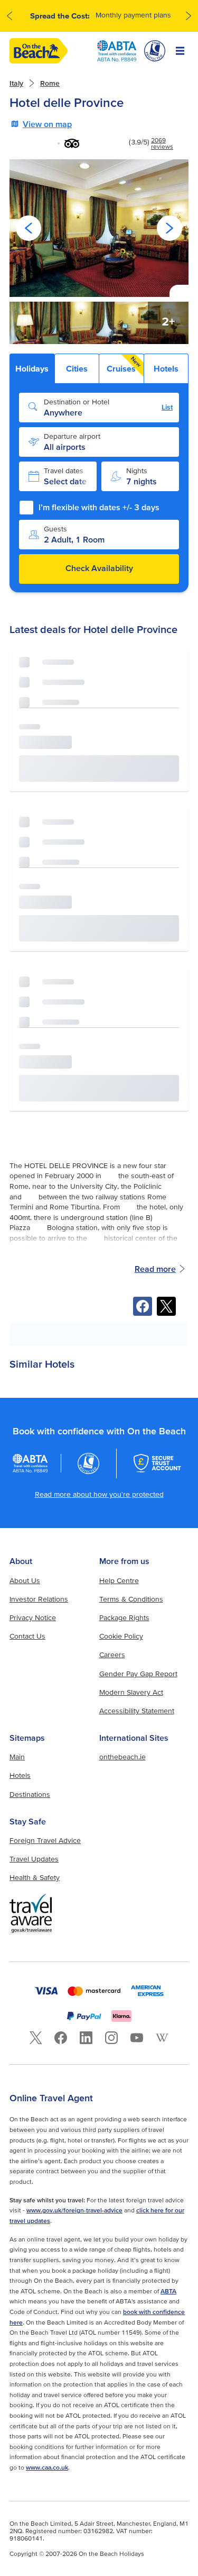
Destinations (30, 1794)
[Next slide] (169, 228)
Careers (112, 1655)
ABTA (168, 2291)
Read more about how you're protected (99, 1494)
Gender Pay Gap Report (138, 1674)
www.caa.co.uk (47, 2467)
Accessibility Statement (137, 1711)
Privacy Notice (33, 1617)
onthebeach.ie (122, 1757)
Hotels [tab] (166, 368)
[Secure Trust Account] (157, 1463)
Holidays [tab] (32, 368)
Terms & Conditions (131, 1599)
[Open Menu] (180, 51)
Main (17, 1757)
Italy (16, 83)
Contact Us (27, 1636)
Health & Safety (35, 1877)
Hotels (20, 1775)
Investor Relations (39, 1599)
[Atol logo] (89, 1463)
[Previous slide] (29, 228)
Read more (155, 1269)
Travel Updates (34, 1859)
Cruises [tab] (124, 364)
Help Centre (119, 1580)
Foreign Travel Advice (45, 1840)
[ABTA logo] (117, 51)
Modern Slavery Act (131, 1692)
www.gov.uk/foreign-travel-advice (74, 2210)
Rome (50, 83)
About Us (25, 1580)
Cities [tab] (77, 368)
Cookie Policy (121, 1636)
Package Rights (124, 1617)
